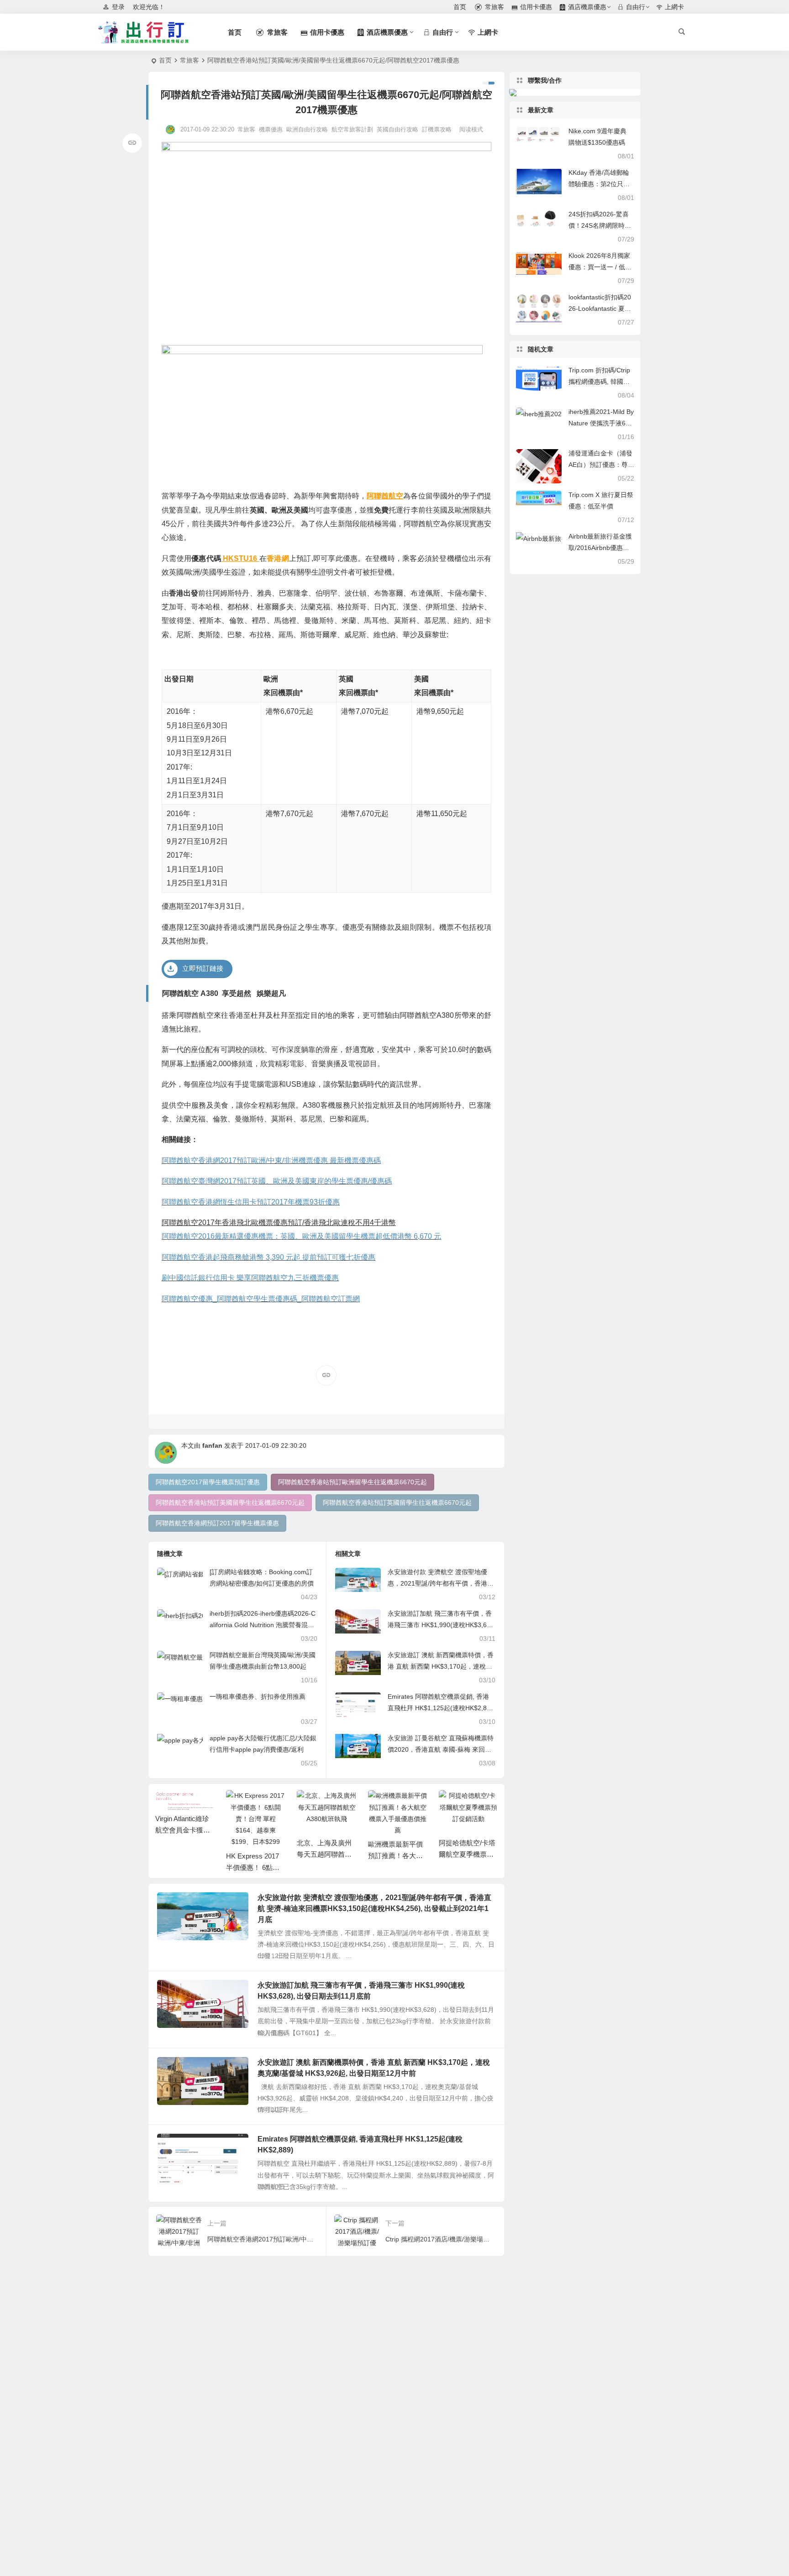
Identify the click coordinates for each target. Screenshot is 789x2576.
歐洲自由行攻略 (307, 129)
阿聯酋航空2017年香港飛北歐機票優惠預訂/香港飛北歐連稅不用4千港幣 (279, 1223)
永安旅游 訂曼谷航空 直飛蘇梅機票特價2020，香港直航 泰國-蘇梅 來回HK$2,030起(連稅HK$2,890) (441, 1749)
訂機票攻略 (437, 129)
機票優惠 (271, 129)
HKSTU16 (239, 558)
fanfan (212, 1445)
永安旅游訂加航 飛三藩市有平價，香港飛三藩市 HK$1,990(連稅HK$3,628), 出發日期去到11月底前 (440, 1625)
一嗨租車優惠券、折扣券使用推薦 (258, 1696)
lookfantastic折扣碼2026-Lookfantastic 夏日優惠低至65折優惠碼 (600, 309)
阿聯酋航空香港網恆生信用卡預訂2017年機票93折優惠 (251, 1202)
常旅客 (189, 60)
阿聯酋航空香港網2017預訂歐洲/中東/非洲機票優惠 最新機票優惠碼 (271, 1160)
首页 (165, 60)
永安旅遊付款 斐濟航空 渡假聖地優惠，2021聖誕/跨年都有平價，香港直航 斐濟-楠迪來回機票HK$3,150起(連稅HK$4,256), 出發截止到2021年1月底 (374, 1908)
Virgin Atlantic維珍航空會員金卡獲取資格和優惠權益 (183, 1830)
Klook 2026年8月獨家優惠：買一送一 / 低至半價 (600, 267)
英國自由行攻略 (397, 129)
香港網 (278, 558)
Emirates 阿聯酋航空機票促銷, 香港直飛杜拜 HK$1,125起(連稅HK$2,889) (439, 1708)
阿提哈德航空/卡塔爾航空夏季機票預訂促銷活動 (467, 1854)
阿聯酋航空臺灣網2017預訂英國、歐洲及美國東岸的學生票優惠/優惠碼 (277, 1181)
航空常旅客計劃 (352, 129)
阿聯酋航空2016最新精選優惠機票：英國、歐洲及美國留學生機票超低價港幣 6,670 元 (301, 1236)
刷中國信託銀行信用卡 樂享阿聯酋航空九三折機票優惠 (250, 1278)
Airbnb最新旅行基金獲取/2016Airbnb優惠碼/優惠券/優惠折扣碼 (600, 548)
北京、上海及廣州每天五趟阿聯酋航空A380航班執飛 (324, 1854)
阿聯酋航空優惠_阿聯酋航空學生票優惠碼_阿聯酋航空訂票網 (261, 1299)
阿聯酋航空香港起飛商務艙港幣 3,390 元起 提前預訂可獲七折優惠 (268, 1257)
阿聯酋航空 (385, 496)
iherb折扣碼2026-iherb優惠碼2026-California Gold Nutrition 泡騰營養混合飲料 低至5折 (263, 1625)
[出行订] (143, 32)
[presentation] (445, 1805)
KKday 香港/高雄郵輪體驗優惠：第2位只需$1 (599, 184)
